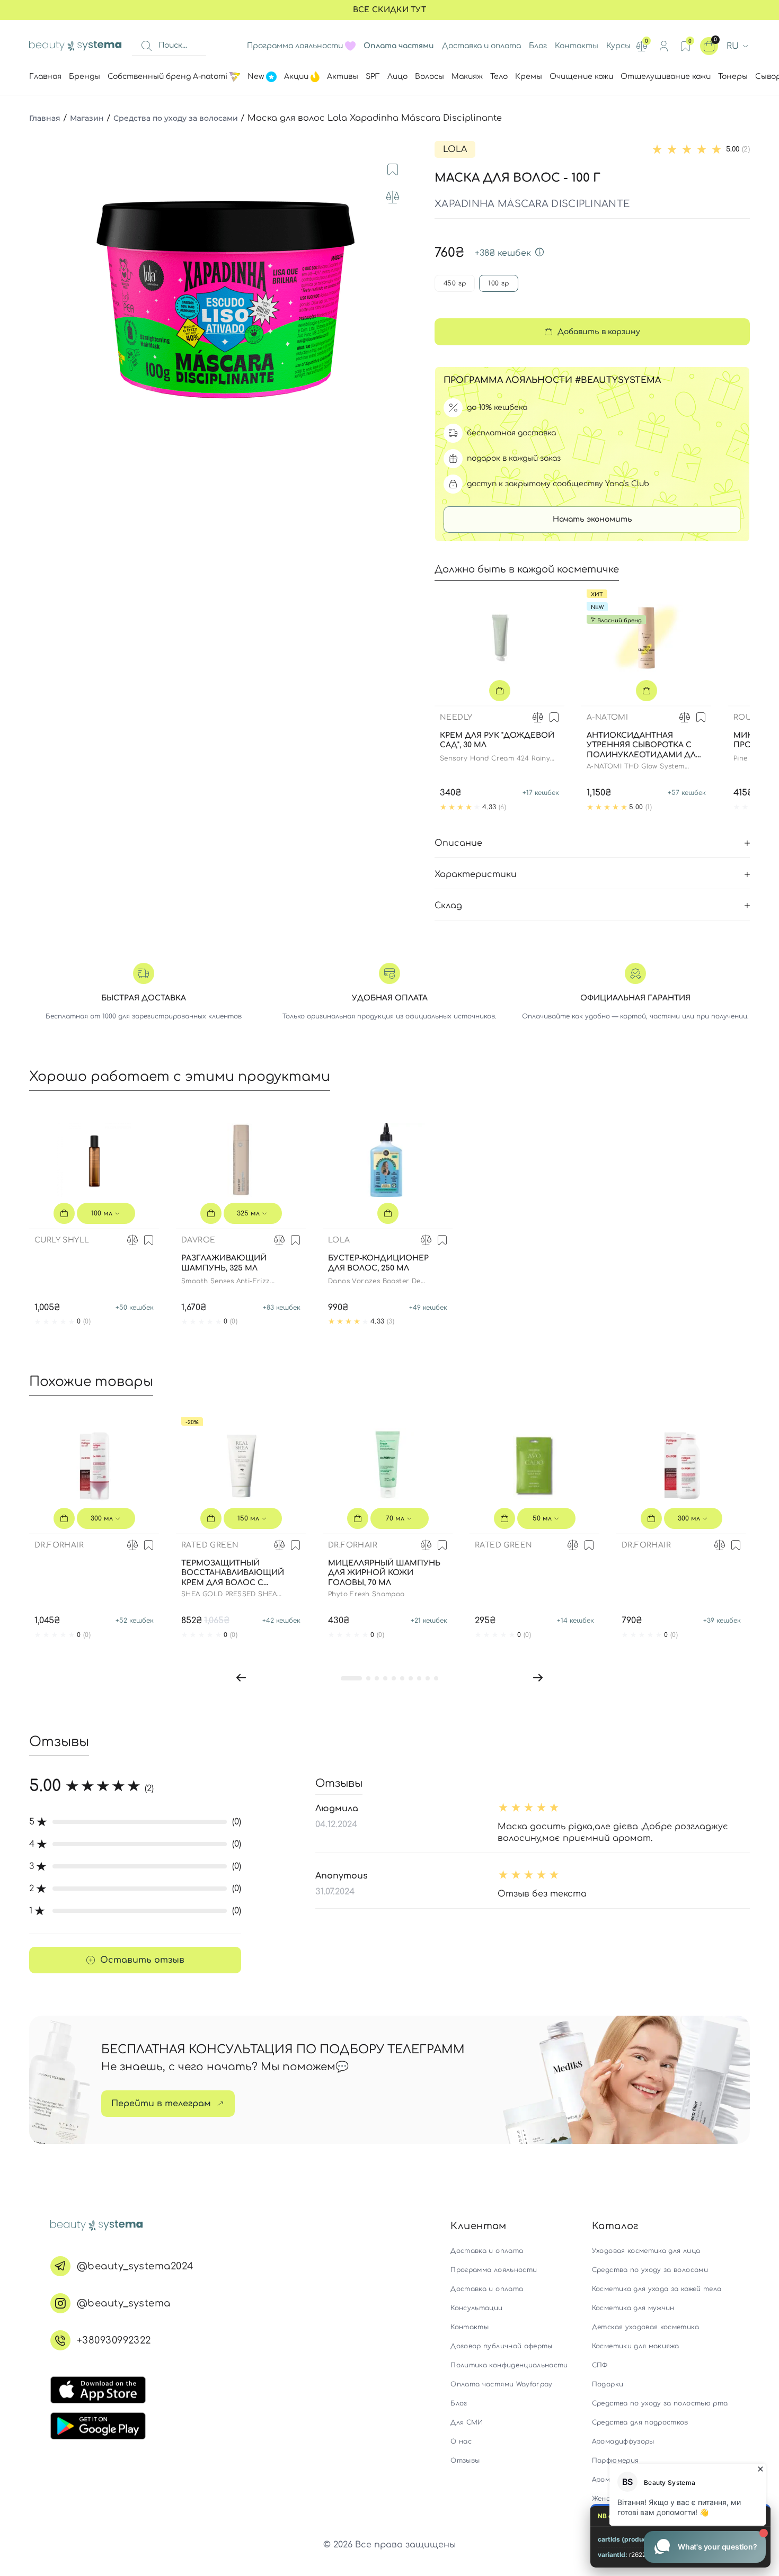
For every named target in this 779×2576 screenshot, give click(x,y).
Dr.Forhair (59, 1545)
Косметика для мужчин (633, 2308)
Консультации (476, 2308)
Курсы (618, 46)
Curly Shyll (62, 1240)
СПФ (600, 2365)
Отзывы (465, 2461)
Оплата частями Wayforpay (501, 2384)
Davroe (198, 1240)
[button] (241, 1678)
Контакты (577, 46)
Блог (538, 46)
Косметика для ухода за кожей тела (657, 2289)
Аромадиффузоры (623, 2441)
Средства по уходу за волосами (176, 118)
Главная (45, 118)
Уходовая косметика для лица (646, 2251)
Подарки (608, 2384)
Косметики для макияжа (635, 2346)
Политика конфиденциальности (509, 2365)
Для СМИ (467, 2422)
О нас (461, 2441)
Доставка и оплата (481, 46)
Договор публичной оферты (501, 2346)
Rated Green (210, 1545)
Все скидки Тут (389, 10)
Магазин (87, 118)
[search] (146, 46)
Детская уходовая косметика (645, 2327)
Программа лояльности (295, 46)
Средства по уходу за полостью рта (660, 2403)
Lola (455, 149)
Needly (456, 717)
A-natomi (607, 717)
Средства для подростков (640, 2422)
